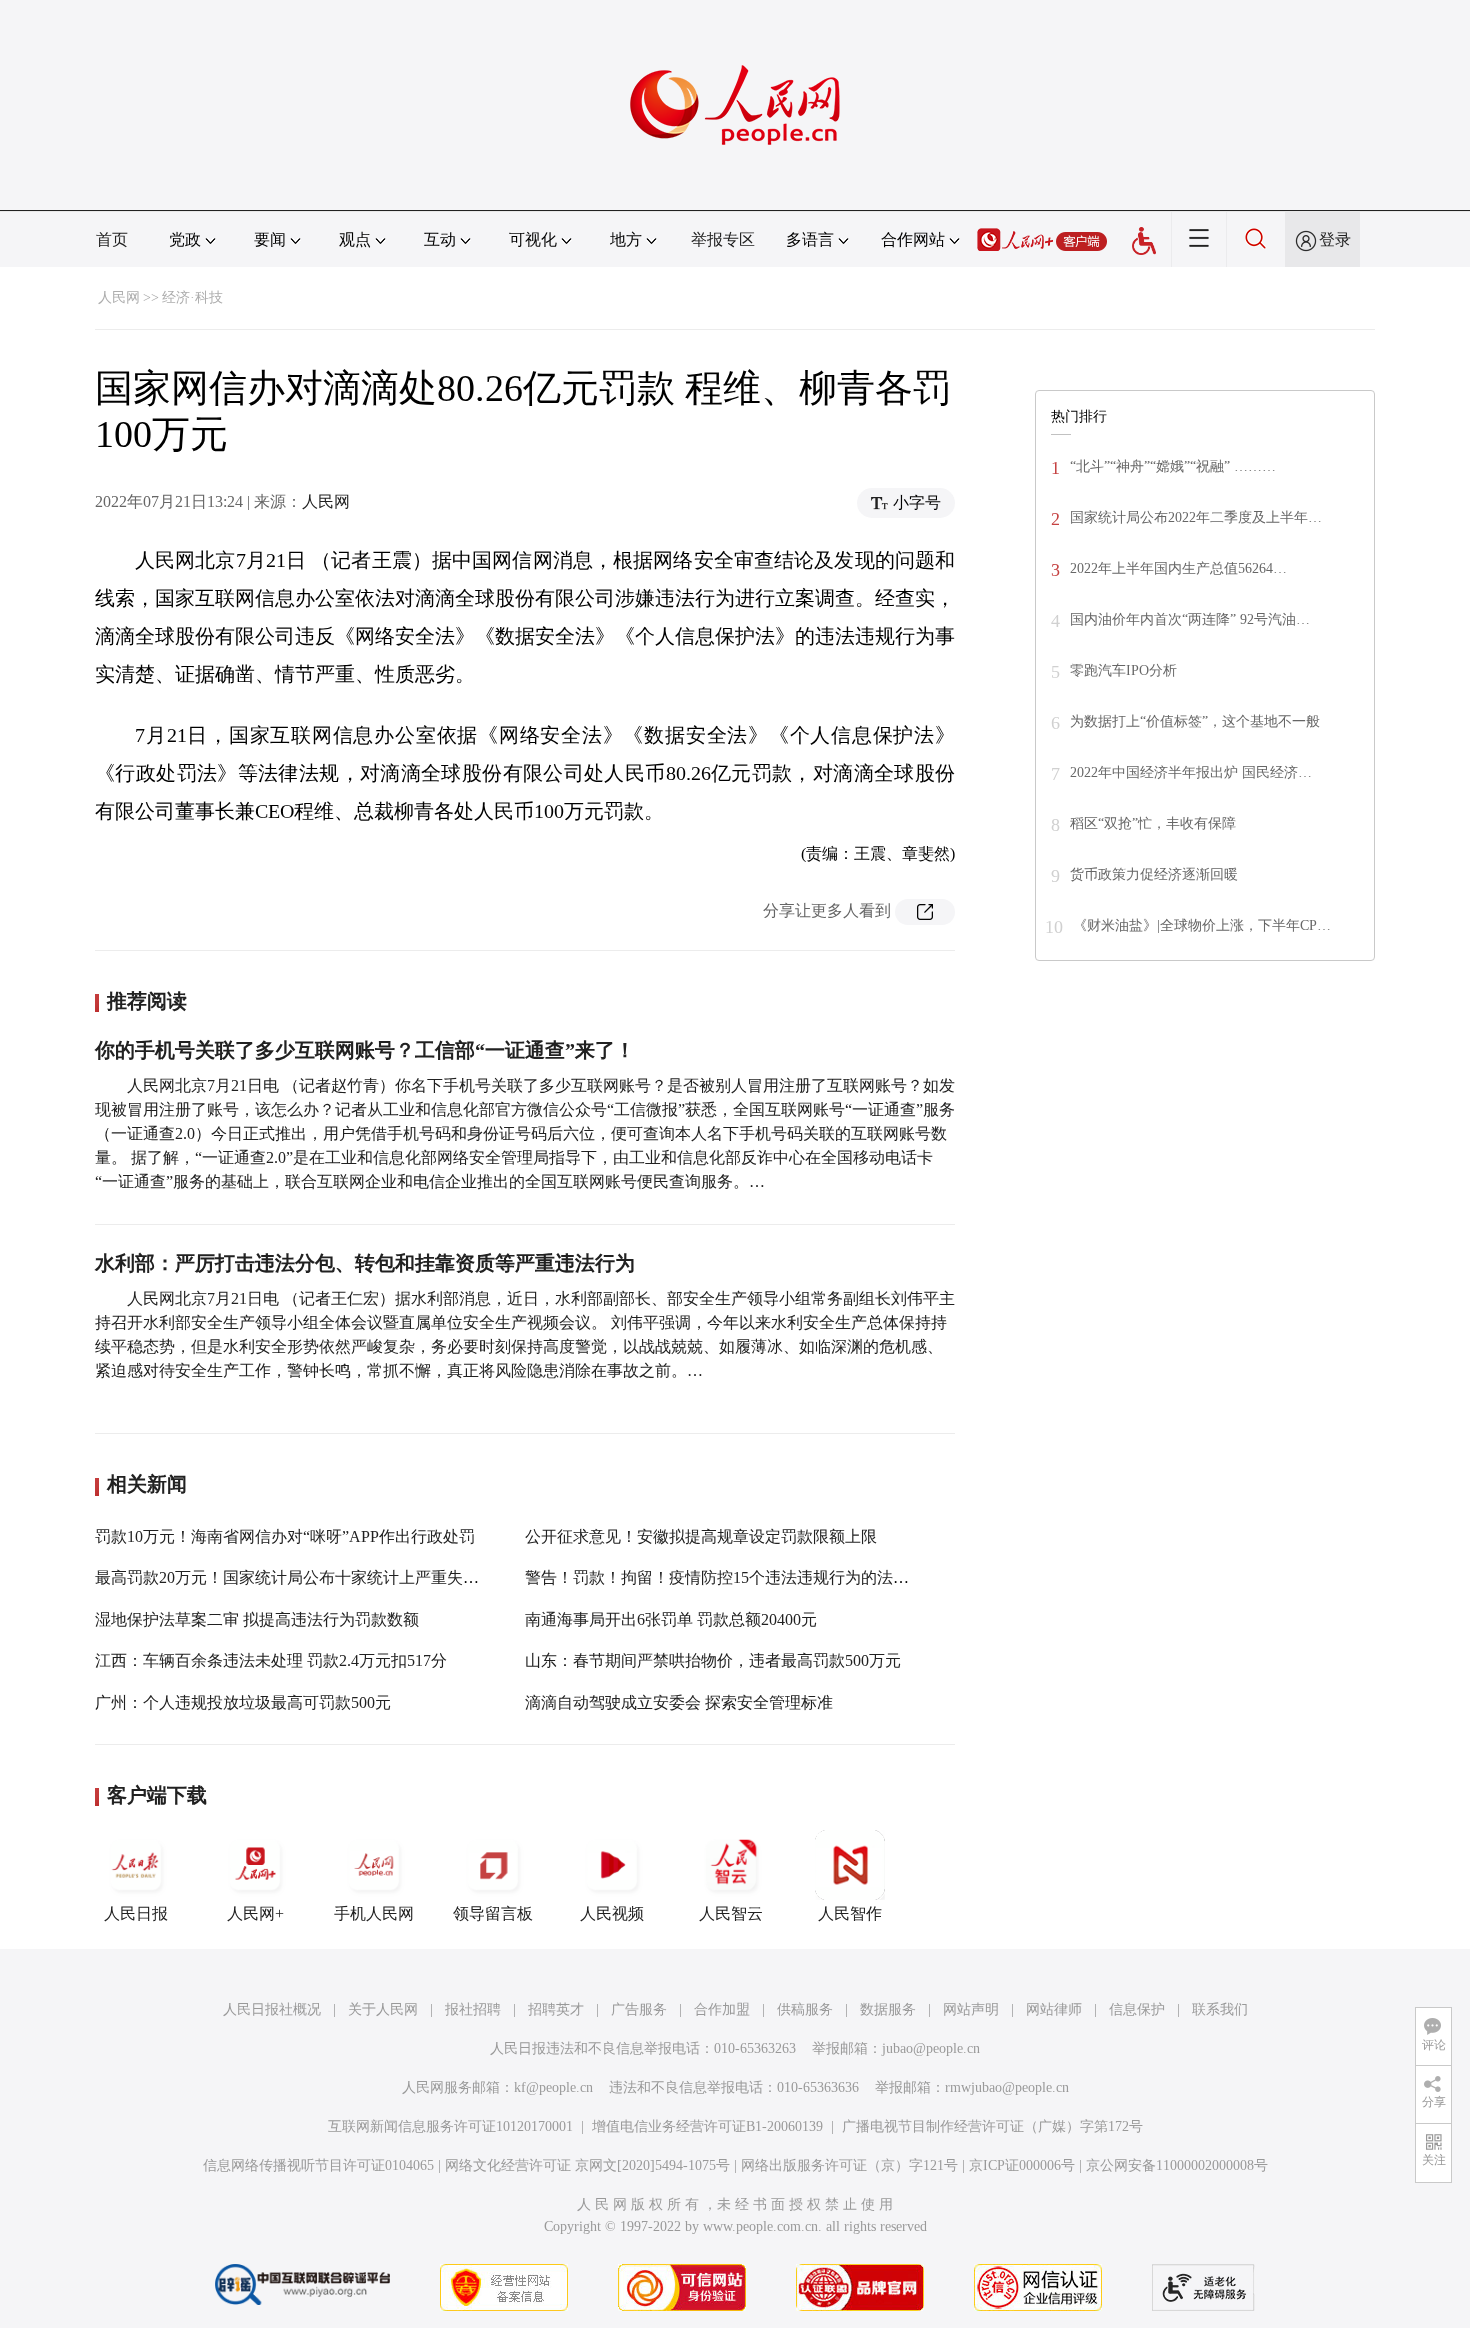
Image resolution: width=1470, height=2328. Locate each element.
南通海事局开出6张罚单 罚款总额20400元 (671, 1619)
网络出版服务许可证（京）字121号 (849, 2165)
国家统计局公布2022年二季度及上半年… (1196, 517)
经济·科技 (192, 297)
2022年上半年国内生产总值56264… (1178, 568)
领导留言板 (493, 1913)
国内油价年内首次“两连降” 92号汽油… (1190, 619)
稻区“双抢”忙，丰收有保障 (1153, 823)
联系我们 (1220, 2009)
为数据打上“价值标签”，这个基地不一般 (1195, 721)
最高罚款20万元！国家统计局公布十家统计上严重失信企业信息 (319, 1577)
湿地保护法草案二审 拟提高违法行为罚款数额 (257, 1619)
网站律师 (1054, 2009)
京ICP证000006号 (1022, 2165)
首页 (112, 239)
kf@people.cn (553, 2087)
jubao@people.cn (931, 2048)
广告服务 (639, 2009)
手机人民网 (374, 1913)
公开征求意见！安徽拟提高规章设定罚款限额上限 (701, 1536)
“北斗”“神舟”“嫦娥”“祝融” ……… (1173, 466)
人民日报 (136, 1913)
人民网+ (255, 1913)
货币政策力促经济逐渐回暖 (1154, 874)
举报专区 (723, 239)
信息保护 (1137, 2009)
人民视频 (612, 1913)
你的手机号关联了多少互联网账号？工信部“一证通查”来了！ (365, 1050)
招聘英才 (556, 2009)
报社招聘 (473, 2009)
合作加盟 (722, 2009)
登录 (1335, 239)
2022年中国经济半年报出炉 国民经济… (1191, 772)
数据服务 (888, 2009)
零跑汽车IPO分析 (1123, 670)
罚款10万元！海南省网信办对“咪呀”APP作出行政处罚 (285, 1536)
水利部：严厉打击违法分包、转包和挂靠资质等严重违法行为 (365, 1263)
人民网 (119, 297)
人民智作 (850, 1913)
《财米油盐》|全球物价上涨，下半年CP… (1202, 925)
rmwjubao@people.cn (1007, 2087)
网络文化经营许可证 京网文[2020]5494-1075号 (587, 2165)
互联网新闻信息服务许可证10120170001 (450, 2126)
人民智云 (731, 1913)
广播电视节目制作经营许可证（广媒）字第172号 (992, 2126)
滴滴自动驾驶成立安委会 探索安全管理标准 (679, 1702)
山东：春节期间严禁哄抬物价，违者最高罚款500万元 (713, 1660)
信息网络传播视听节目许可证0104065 (318, 2165)
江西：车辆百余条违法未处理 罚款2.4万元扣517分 (271, 1660)
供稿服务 (805, 2009)
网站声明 (971, 2009)
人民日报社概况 (272, 2009)
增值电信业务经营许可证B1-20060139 (707, 2126)
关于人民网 (383, 2009)
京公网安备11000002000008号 (1177, 2165)
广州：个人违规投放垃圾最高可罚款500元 (243, 1702)
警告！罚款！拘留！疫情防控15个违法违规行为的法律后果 (733, 1577)
